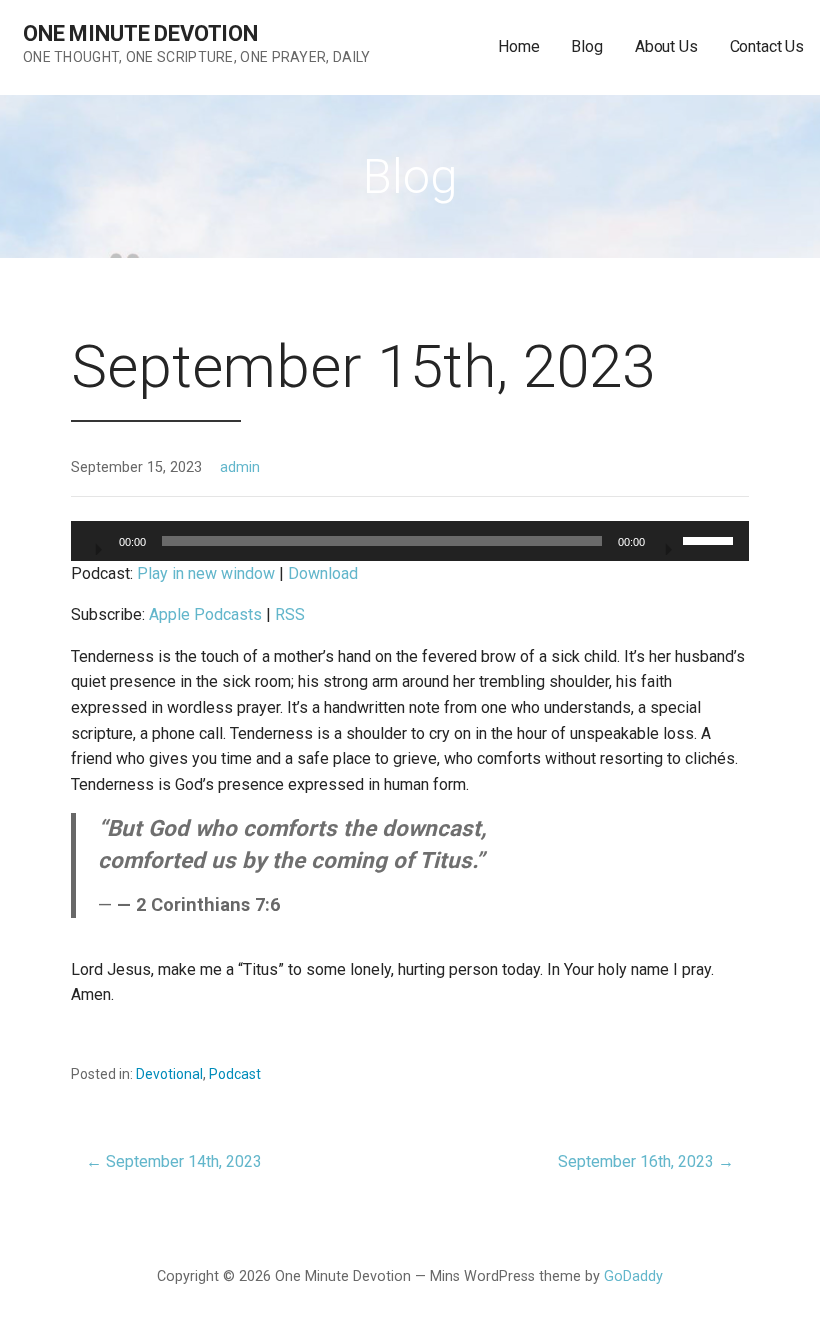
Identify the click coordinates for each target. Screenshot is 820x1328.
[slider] (711, 539)
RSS (290, 614)
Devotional (169, 1074)
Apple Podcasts (205, 614)
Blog (586, 46)
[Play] (97, 543)
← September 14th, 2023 (174, 1161)
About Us (666, 46)
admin (240, 467)
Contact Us (767, 46)
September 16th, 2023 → (646, 1161)
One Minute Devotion (140, 33)
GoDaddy (633, 1276)
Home (518, 46)
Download (323, 573)
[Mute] (667, 543)
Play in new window (206, 573)
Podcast (235, 1074)
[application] (410, 541)
